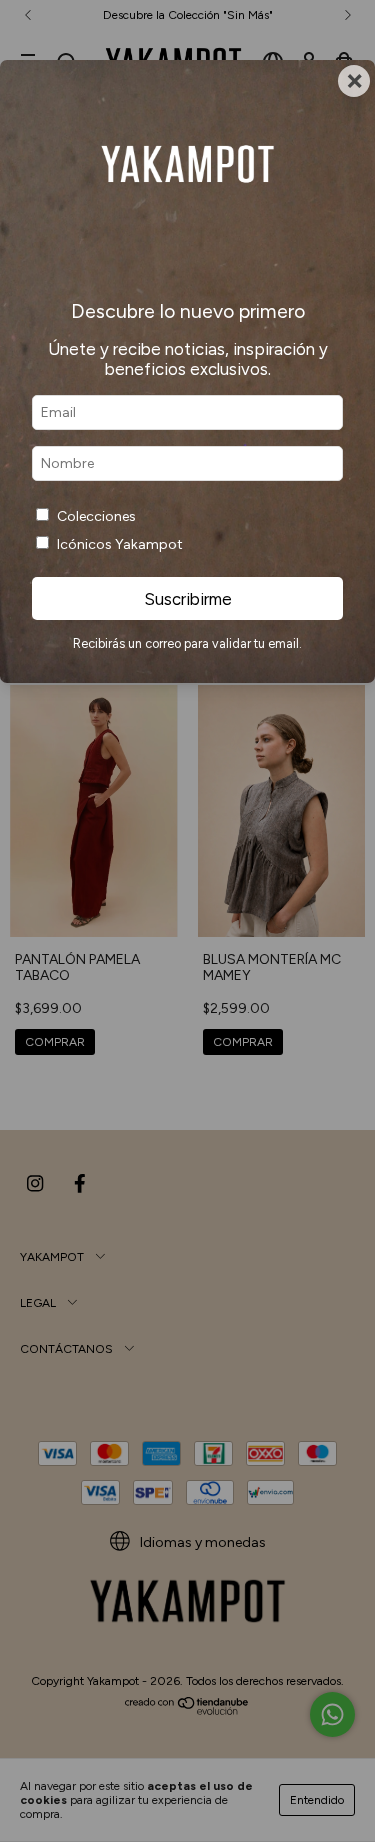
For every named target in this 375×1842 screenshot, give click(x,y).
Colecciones (96, 516)
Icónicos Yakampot (120, 544)
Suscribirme (188, 599)
